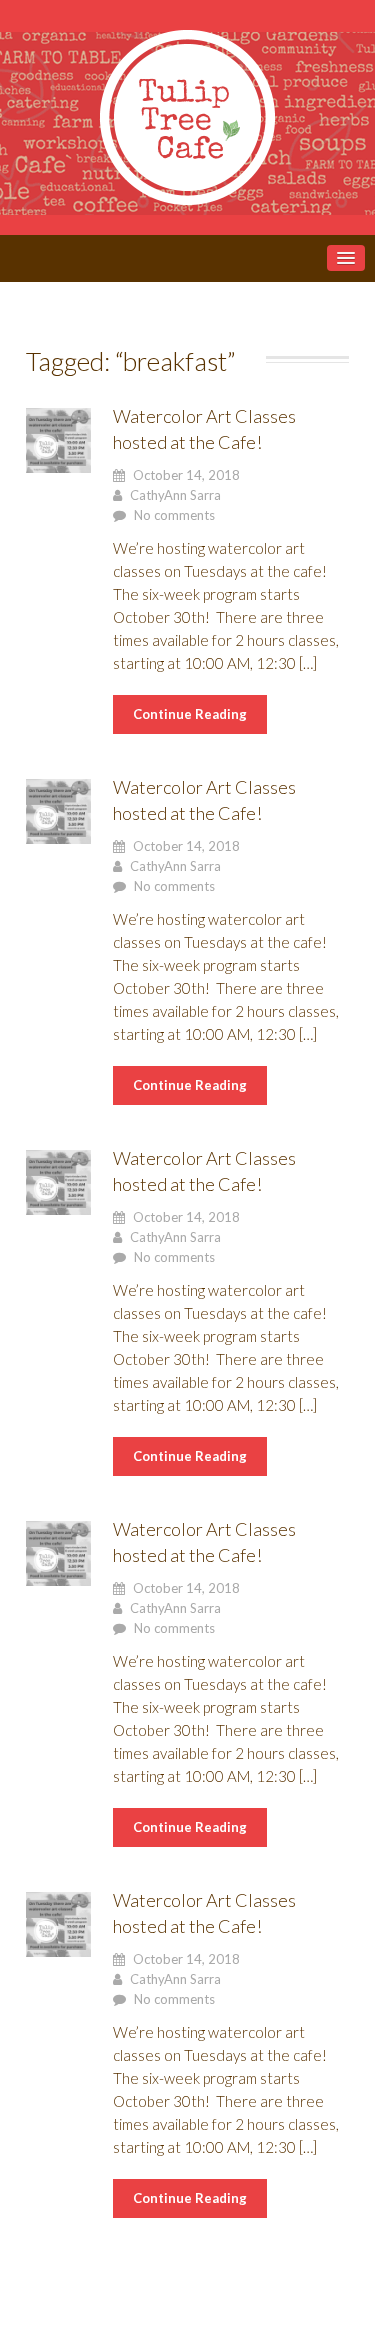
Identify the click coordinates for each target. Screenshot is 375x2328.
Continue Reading (190, 714)
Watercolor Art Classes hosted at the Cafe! (204, 429)
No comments (174, 515)
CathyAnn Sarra (175, 495)
